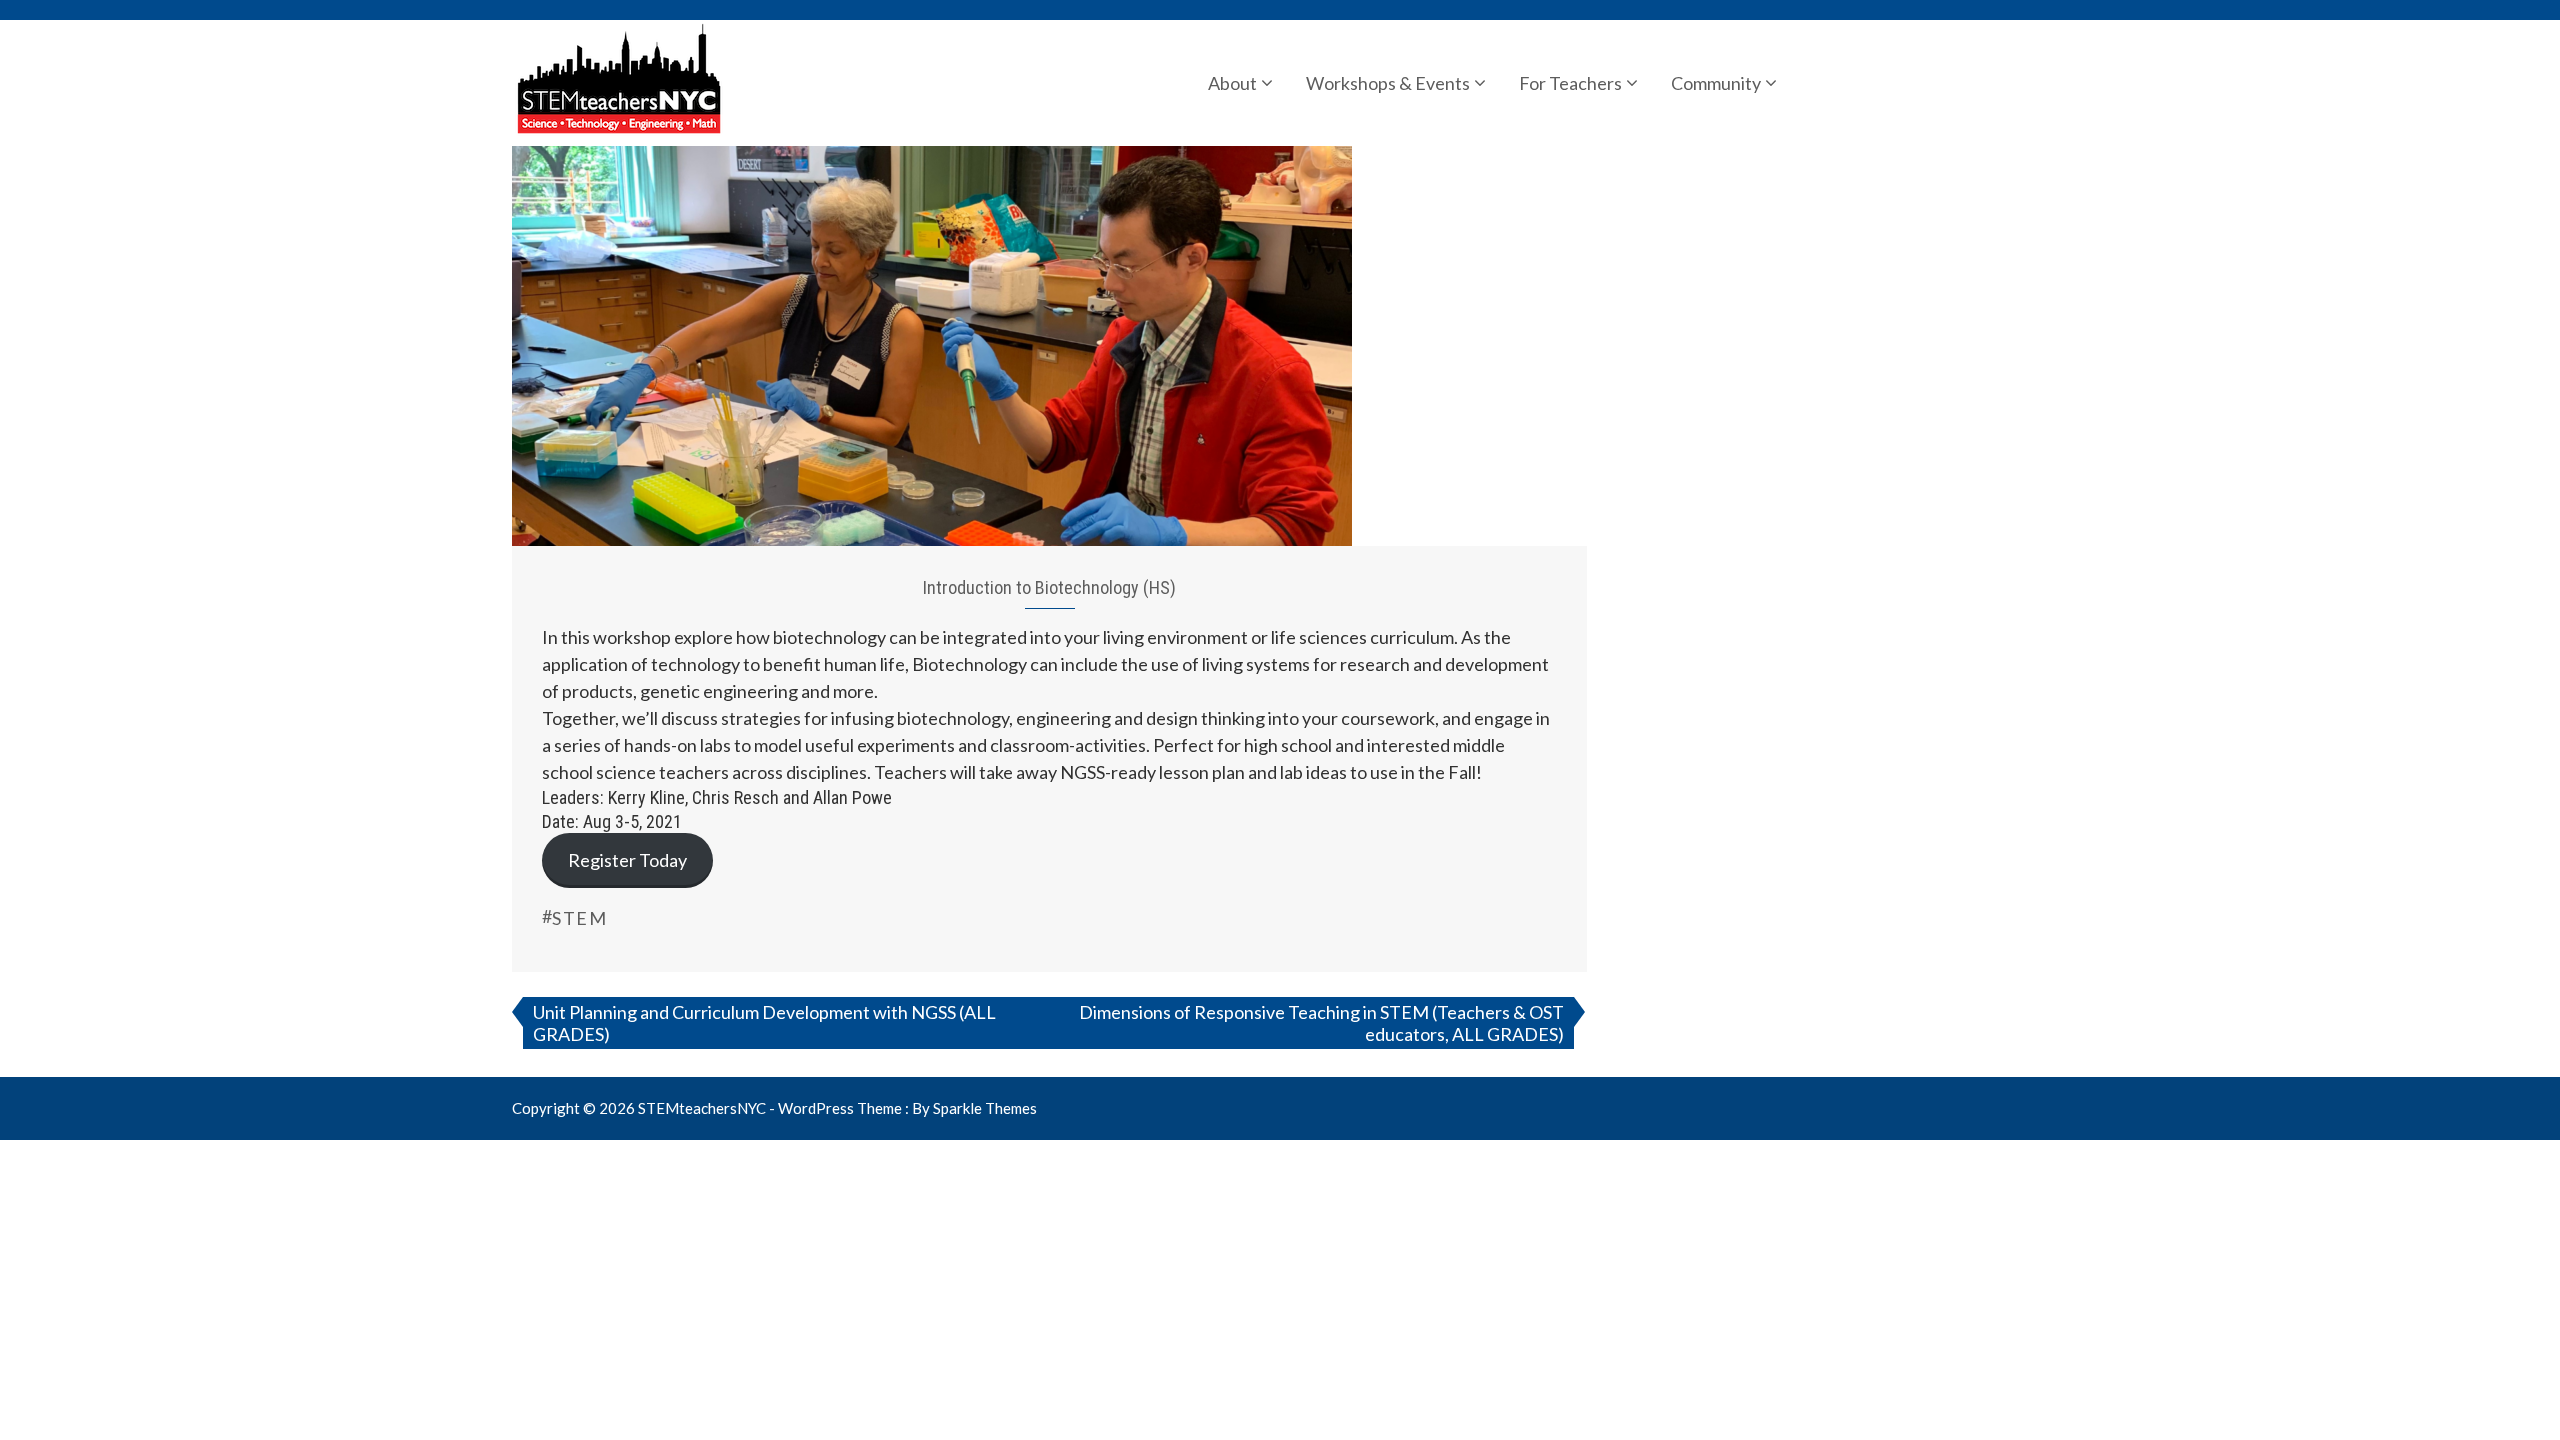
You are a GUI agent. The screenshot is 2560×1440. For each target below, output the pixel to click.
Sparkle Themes (985, 1108)
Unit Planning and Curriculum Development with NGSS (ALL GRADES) (764, 1023)
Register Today (627, 860)
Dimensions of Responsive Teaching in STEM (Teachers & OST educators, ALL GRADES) (1321, 1023)
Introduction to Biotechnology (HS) (1049, 587)
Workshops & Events (1388, 83)
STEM (579, 918)
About (1232, 83)
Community (1716, 83)
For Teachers (1570, 83)
